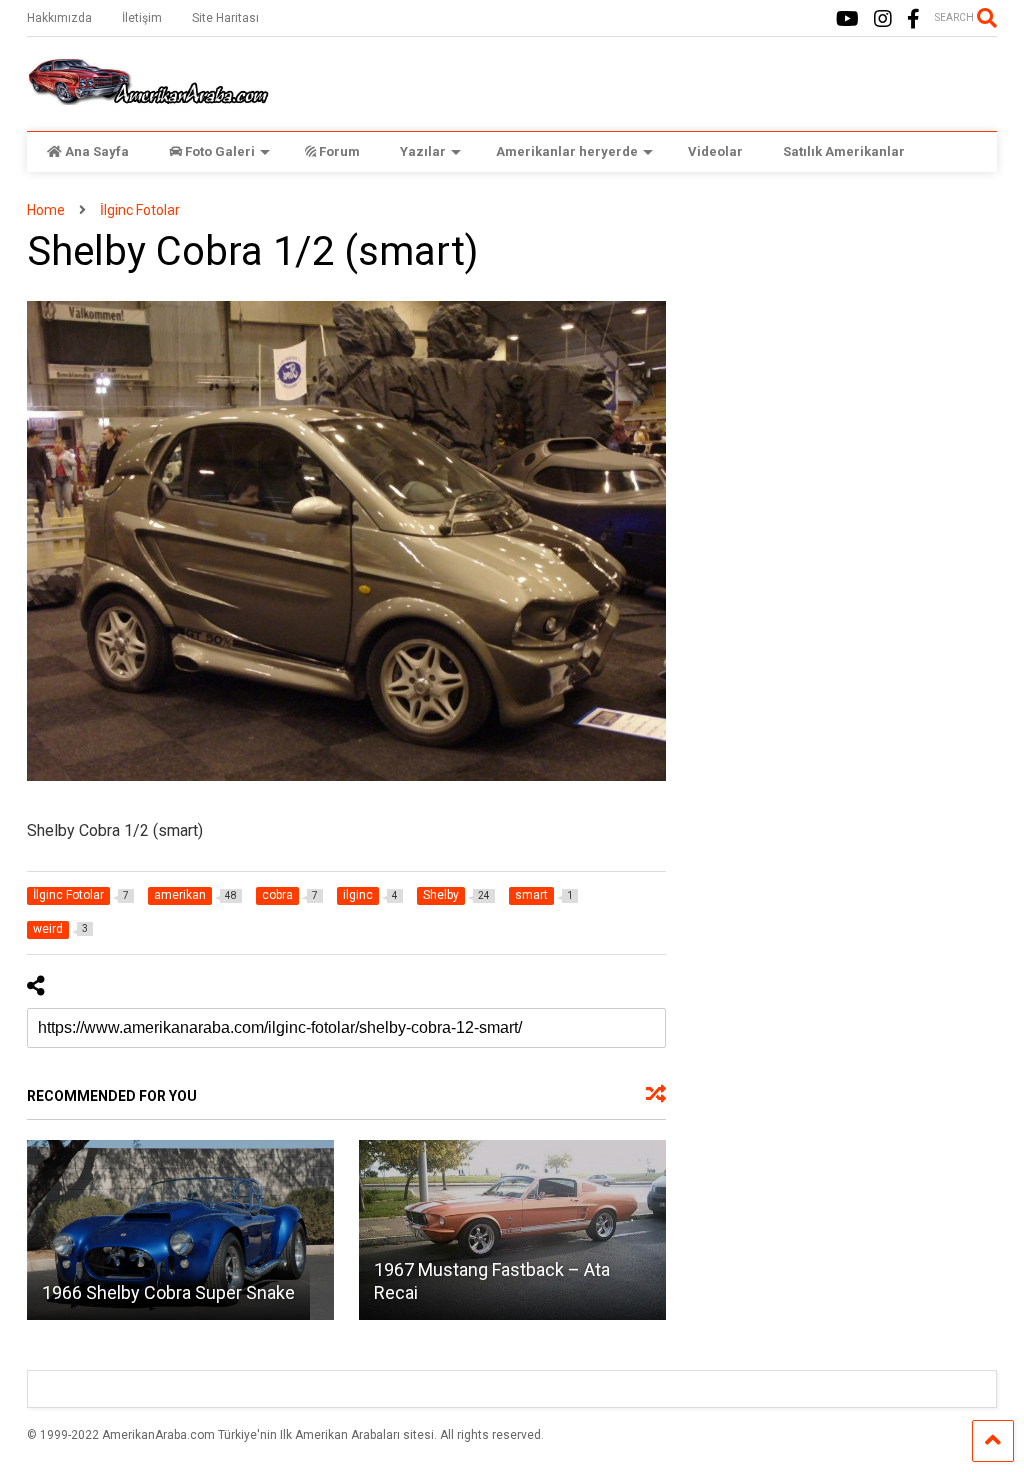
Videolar (715, 151)
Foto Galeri (220, 151)
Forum (339, 151)
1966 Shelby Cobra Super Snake (168, 1292)
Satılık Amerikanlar (844, 151)
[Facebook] (913, 19)
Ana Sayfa (97, 151)
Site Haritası (225, 18)
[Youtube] (847, 19)
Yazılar (423, 151)
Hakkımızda (59, 18)
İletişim (142, 18)
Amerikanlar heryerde (567, 151)
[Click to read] (180, 1230)
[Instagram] (883, 19)
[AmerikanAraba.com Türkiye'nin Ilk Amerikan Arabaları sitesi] (148, 96)
